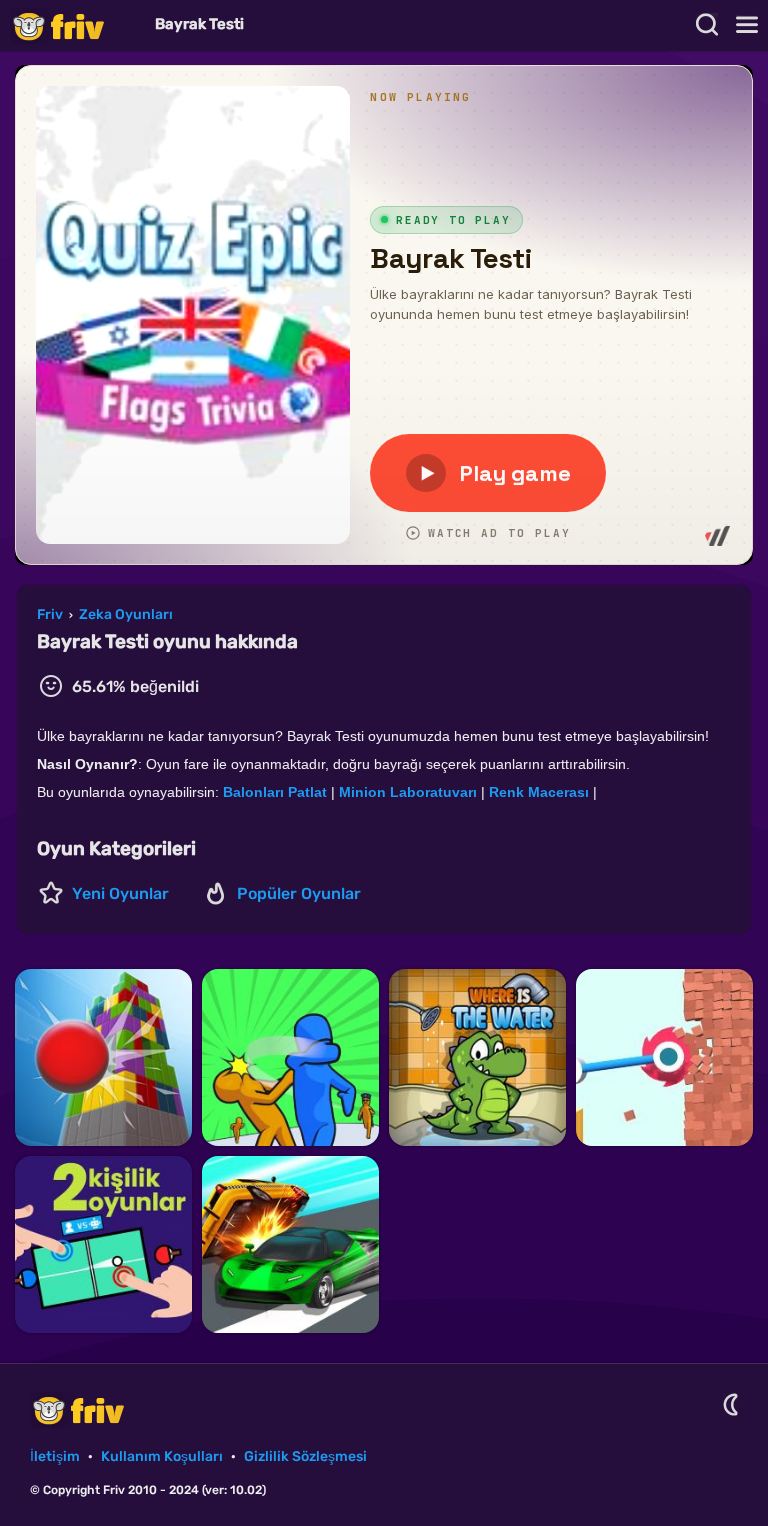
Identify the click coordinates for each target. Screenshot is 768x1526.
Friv (75, 25)
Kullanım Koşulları (162, 1456)
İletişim (55, 1456)
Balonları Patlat (275, 792)
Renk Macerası (539, 792)
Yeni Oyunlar (120, 893)
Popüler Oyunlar (299, 893)
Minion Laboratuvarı (408, 792)
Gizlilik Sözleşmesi (305, 1456)
